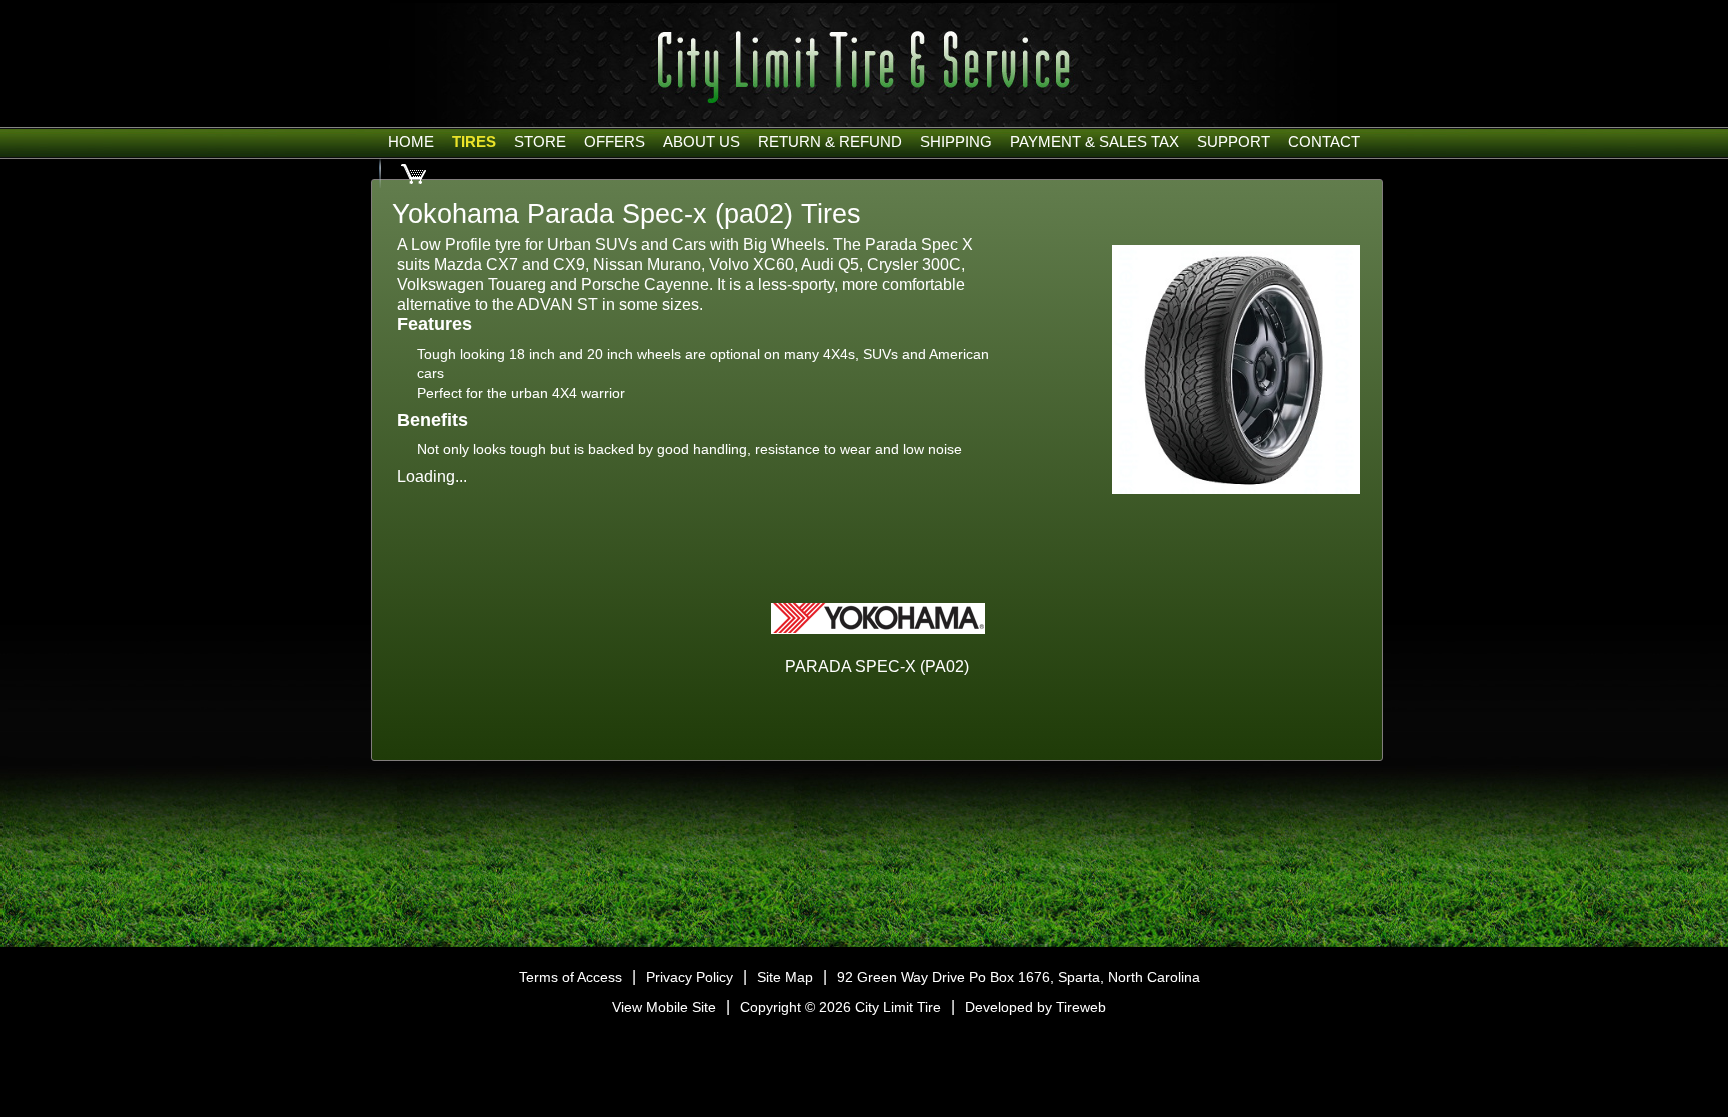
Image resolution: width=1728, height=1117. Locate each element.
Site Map (785, 977)
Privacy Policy (689, 977)
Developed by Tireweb (1035, 1007)
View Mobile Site (664, 1007)
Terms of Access (570, 977)
